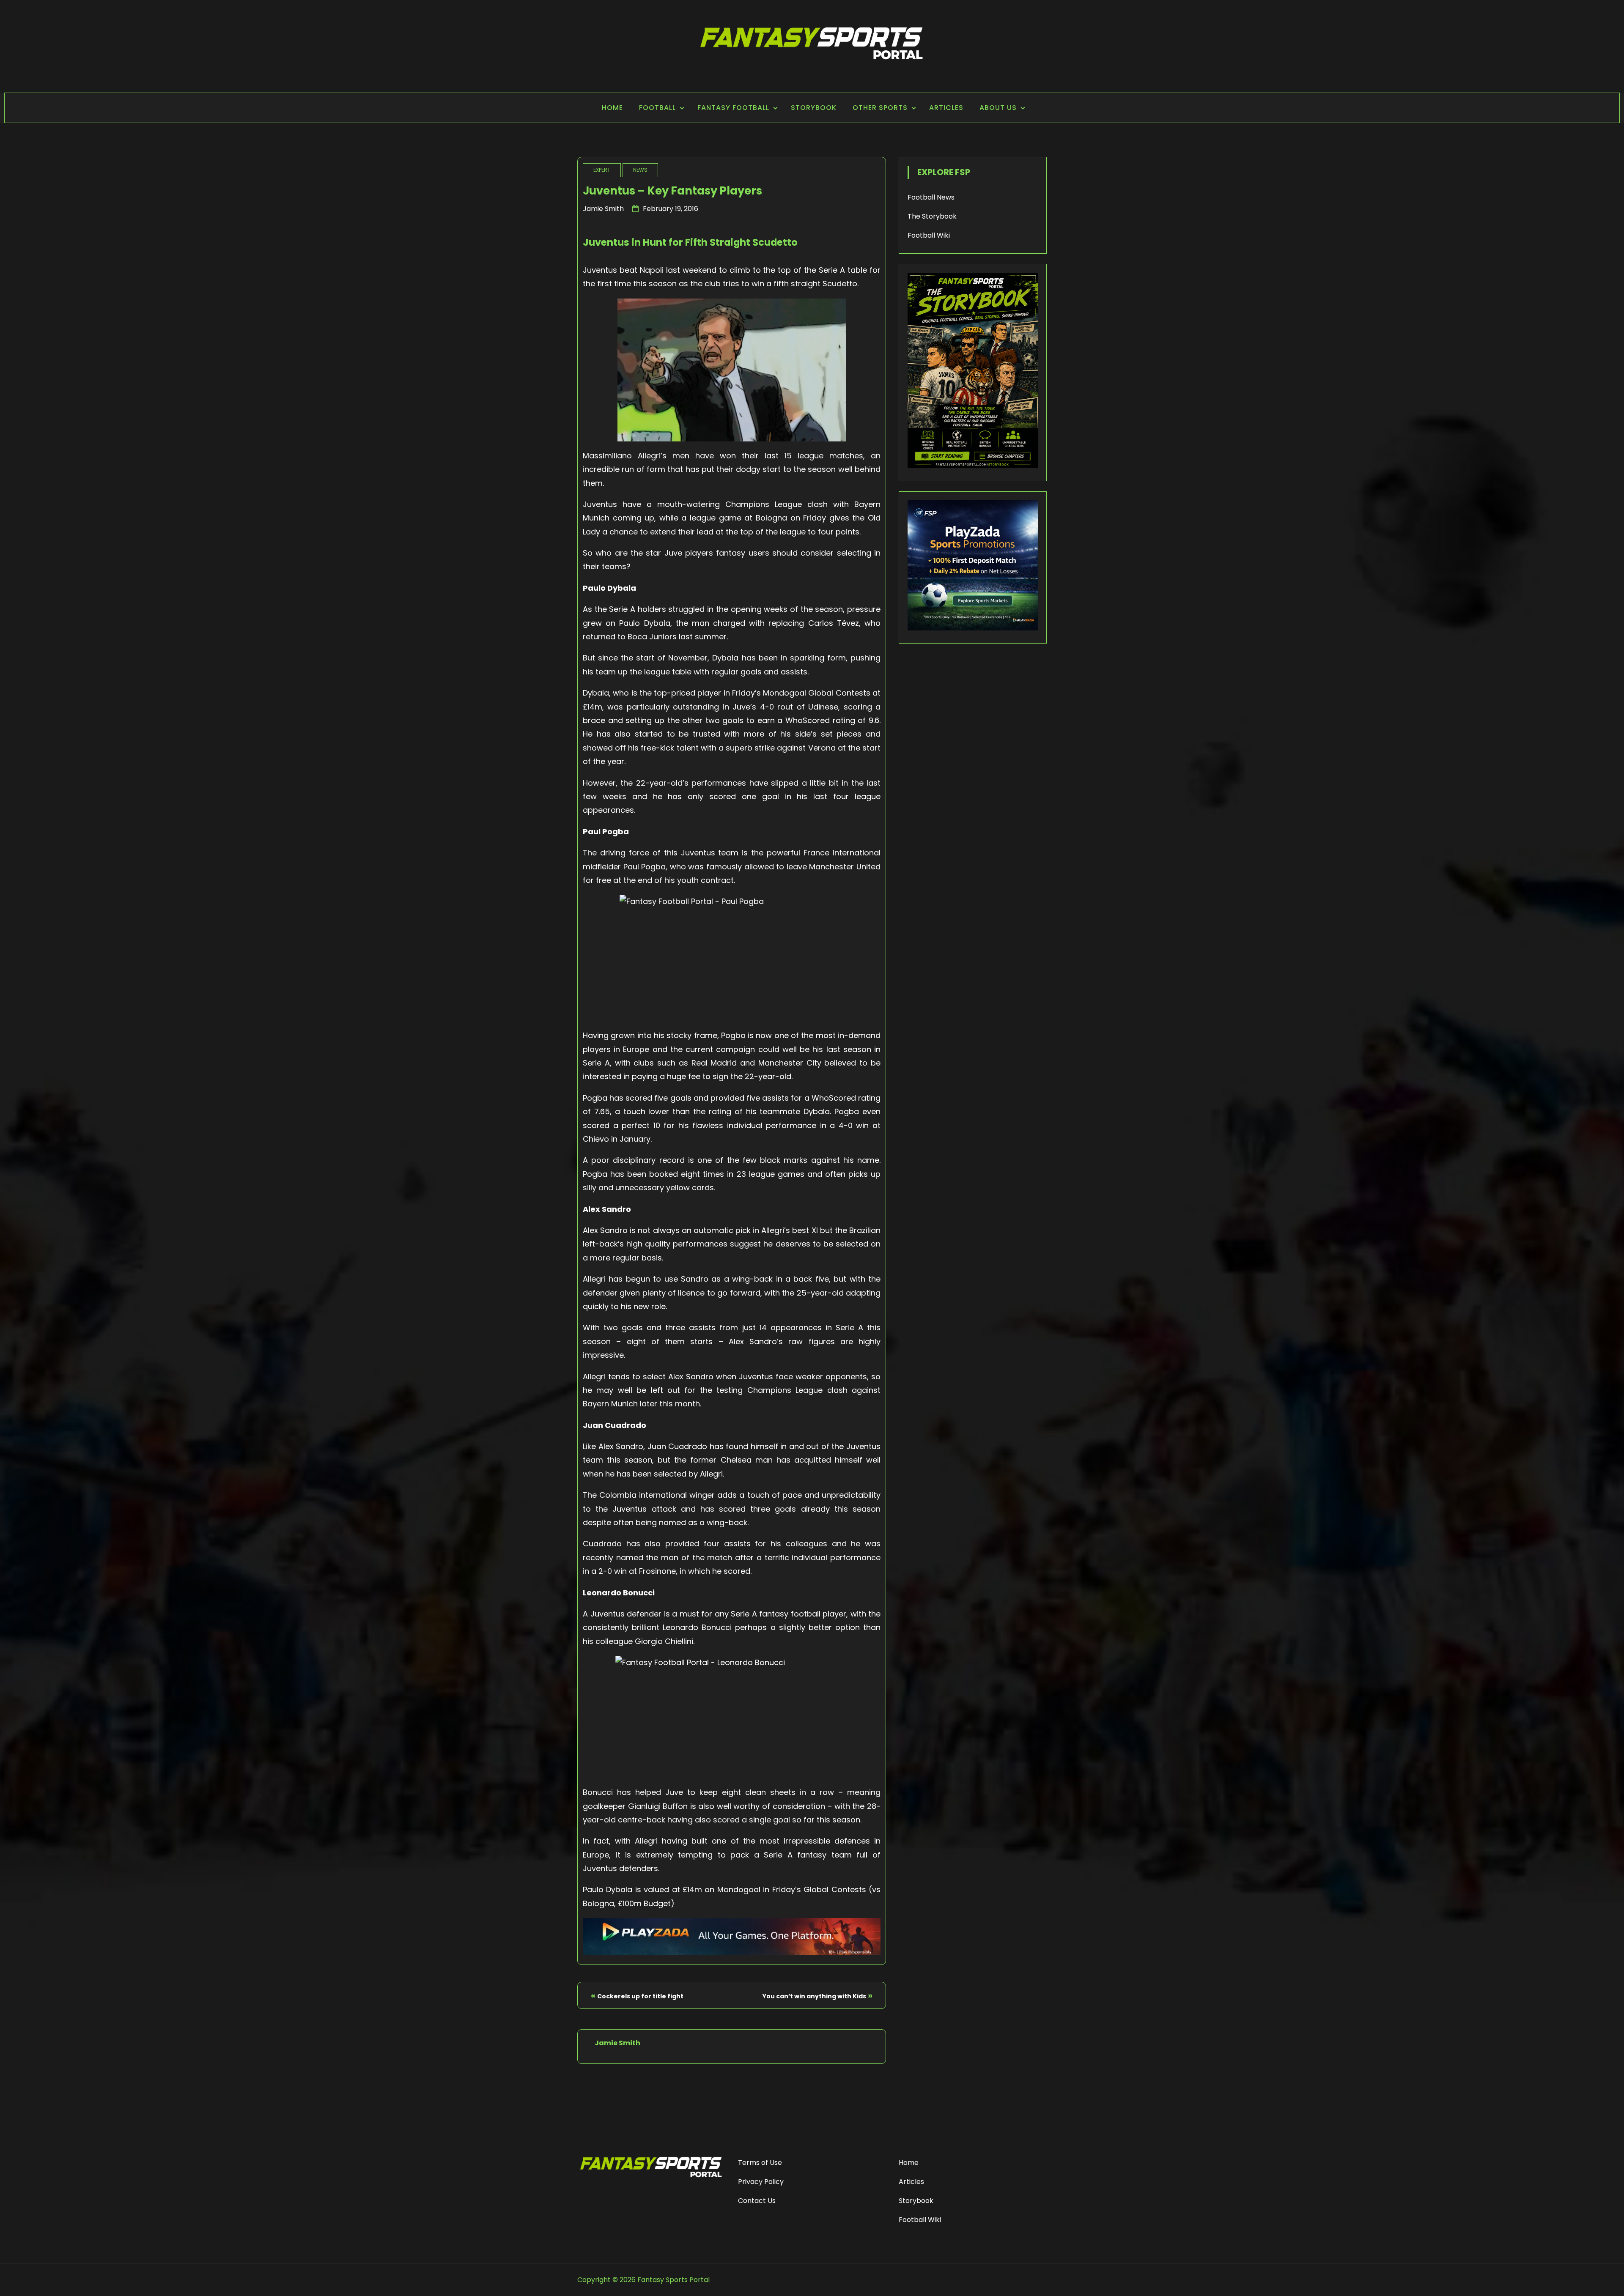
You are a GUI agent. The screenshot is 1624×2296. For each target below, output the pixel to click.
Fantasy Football (733, 108)
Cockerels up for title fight (640, 1996)
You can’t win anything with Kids (814, 1996)
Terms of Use (760, 2163)
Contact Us (757, 2201)
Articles (946, 108)
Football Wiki (929, 235)
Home (612, 108)
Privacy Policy (761, 2182)
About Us (998, 108)
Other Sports (880, 108)
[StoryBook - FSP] (973, 466)
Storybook (814, 108)
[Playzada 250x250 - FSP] (973, 628)
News (640, 170)
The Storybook (932, 216)
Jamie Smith (603, 209)
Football (657, 108)
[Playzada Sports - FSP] (732, 1952)
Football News (931, 197)
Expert (602, 170)
